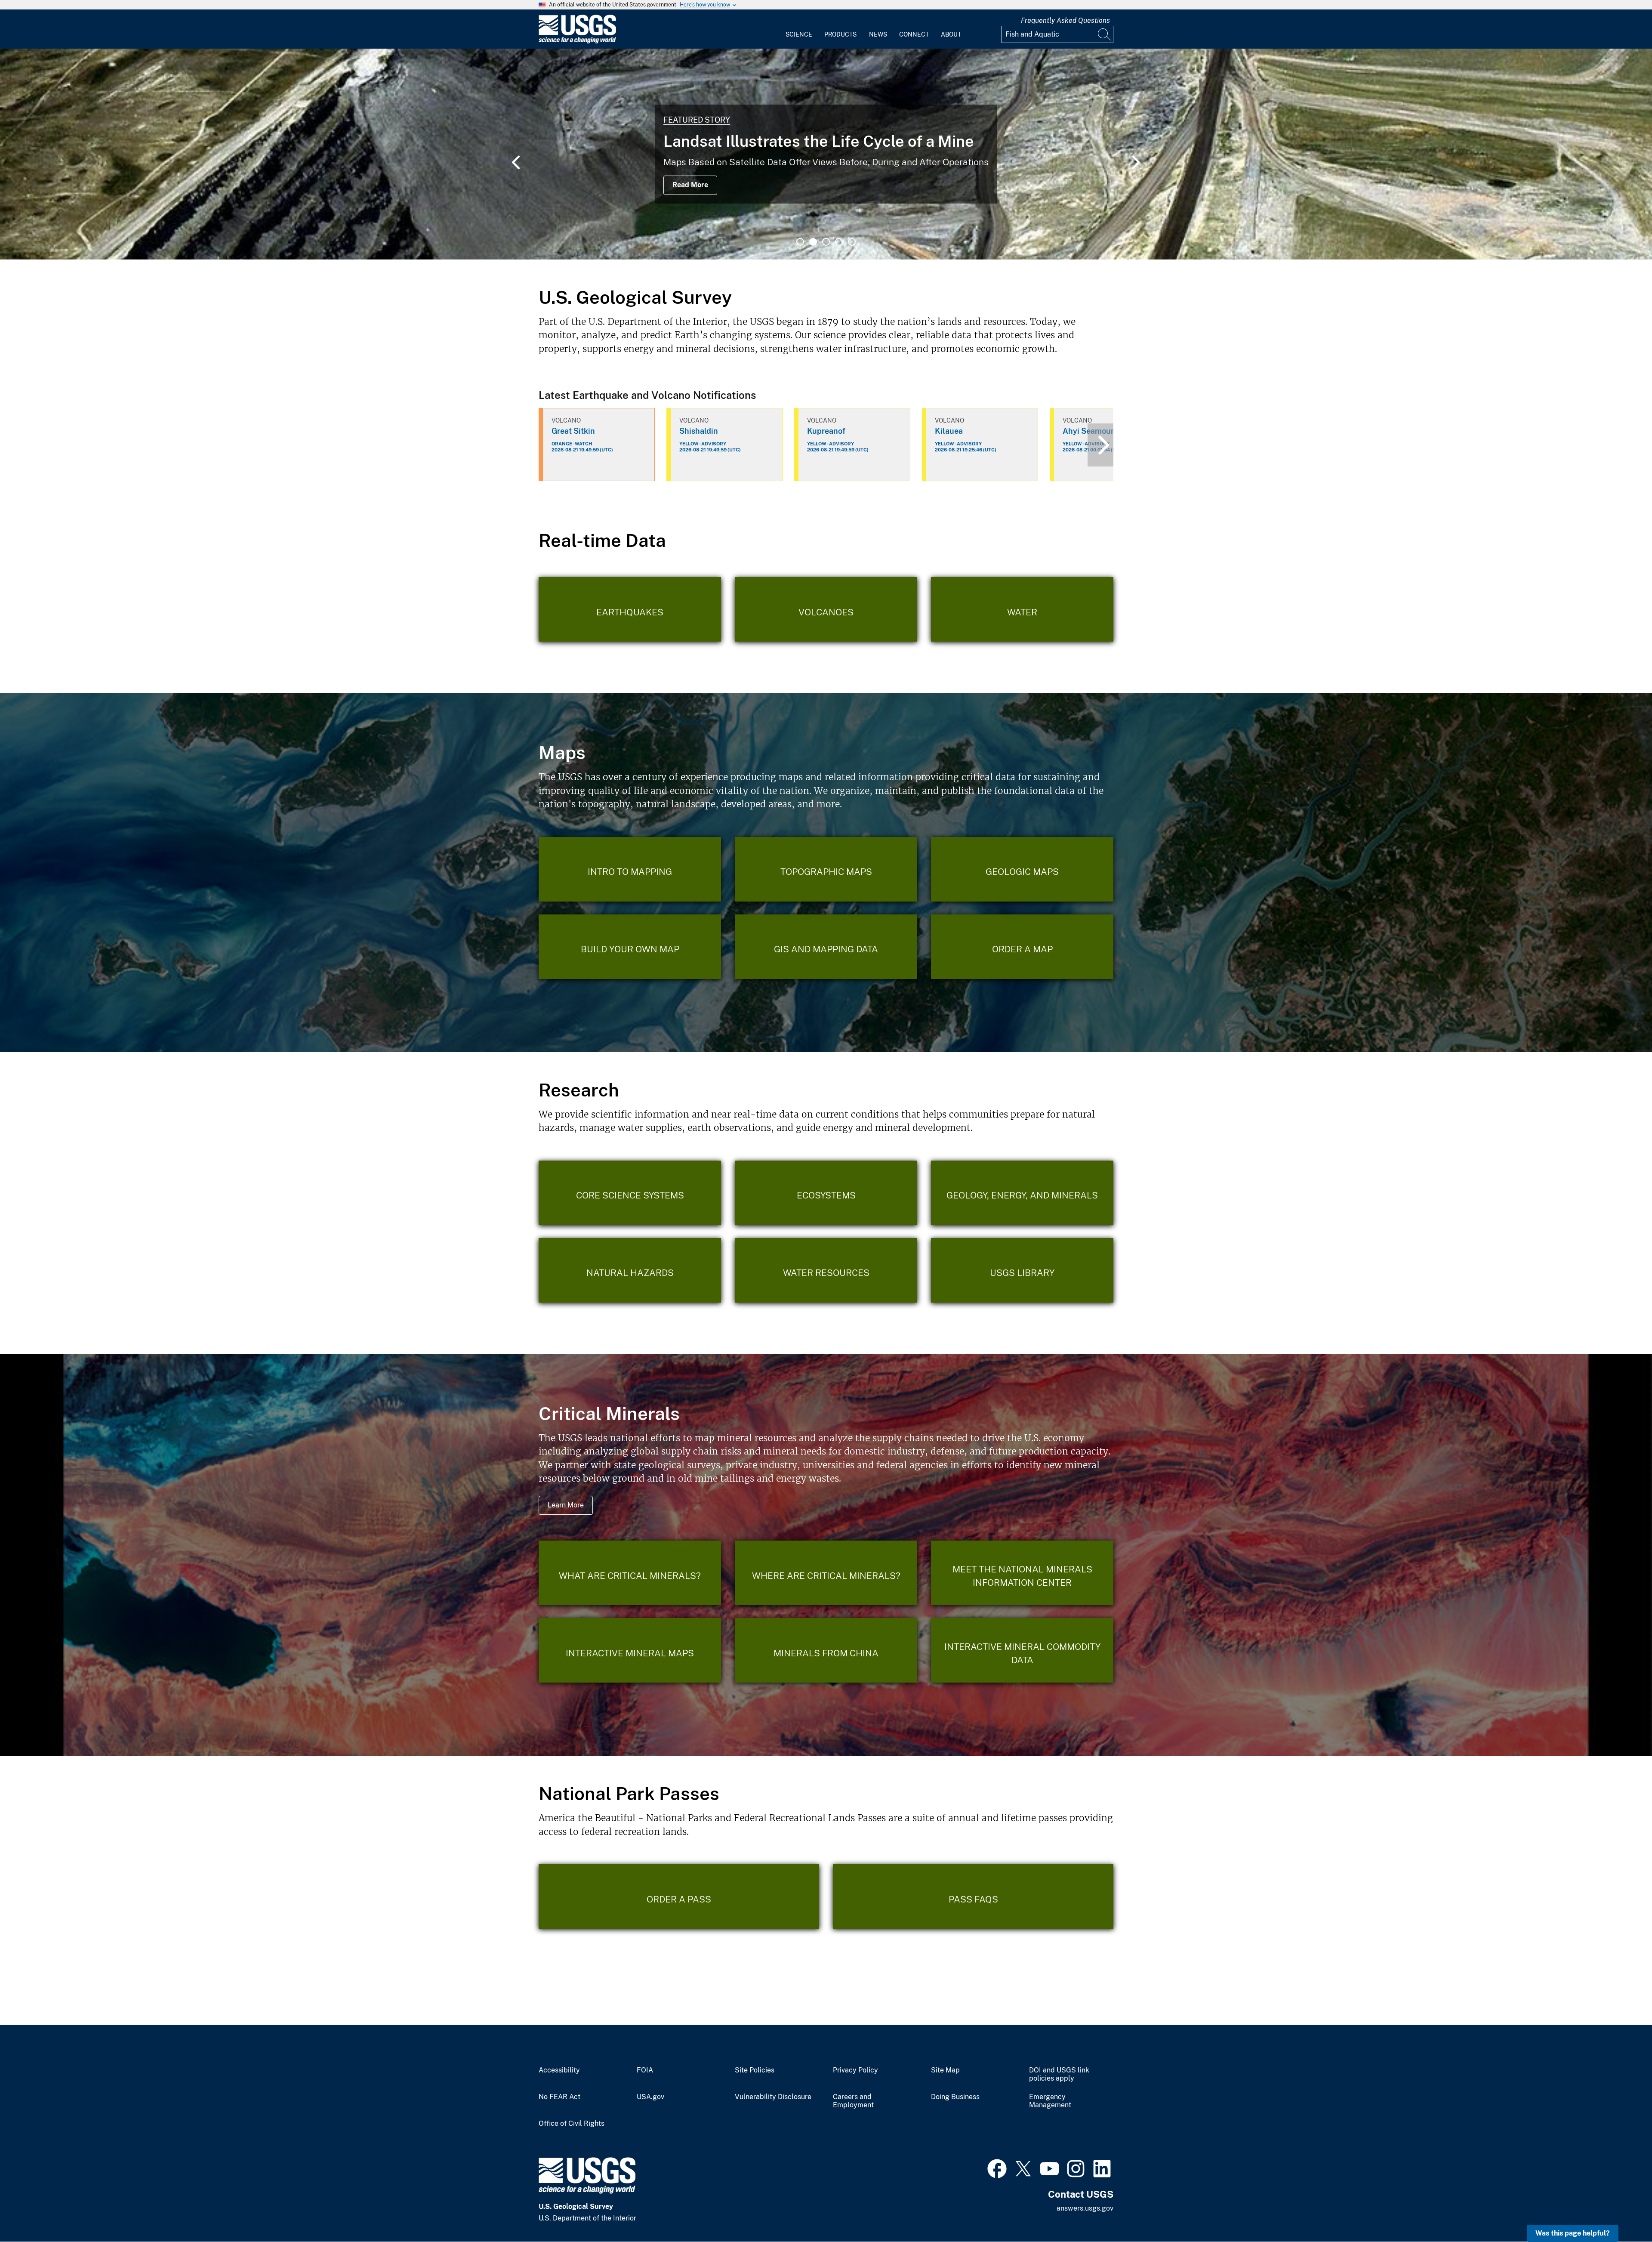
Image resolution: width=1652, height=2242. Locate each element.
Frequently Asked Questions (1065, 20)
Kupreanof (826, 431)
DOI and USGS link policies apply (1059, 2074)
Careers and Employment (853, 2101)
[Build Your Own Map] (630, 947)
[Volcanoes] (826, 609)
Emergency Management (1050, 2101)
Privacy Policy (855, 2070)
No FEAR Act (559, 2097)
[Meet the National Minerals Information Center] (1022, 1573)
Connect (914, 34)
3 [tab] (826, 242)
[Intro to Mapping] (630, 869)
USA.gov (650, 2097)
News (878, 34)
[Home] (577, 42)
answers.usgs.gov (1085, 2208)
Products (840, 34)
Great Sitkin (573, 431)
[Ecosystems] (826, 1193)
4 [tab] (839, 242)
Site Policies (755, 2070)
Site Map (945, 2070)
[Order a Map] (1022, 947)
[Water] (1022, 609)
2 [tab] (813, 242)
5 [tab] (852, 242)
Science (799, 34)
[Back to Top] (1621, 2211)
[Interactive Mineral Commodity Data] (1022, 1650)
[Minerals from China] (826, 1650)
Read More (591, 185)
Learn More (566, 1505)
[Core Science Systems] (630, 1193)
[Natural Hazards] (630, 1270)
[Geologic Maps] (1022, 869)
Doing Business (955, 2097)
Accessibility (559, 2070)
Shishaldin (699, 431)
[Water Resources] (826, 1270)
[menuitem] (799, 29)
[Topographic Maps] (826, 869)
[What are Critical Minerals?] (630, 1573)
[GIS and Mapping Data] (826, 947)
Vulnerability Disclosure (773, 2097)
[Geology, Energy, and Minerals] (1022, 1193)
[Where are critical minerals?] (826, 1573)
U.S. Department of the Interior (631, 120)
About (951, 34)
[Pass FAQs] (973, 1896)
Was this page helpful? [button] (1573, 2233)
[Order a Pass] (679, 1896)
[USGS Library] (1022, 1270)
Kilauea (949, 431)
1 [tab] (800, 242)
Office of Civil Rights (572, 2124)
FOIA (645, 2070)
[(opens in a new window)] (997, 2168)
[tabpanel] (826, 154)
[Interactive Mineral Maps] (630, 1650)
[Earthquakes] (630, 609)
